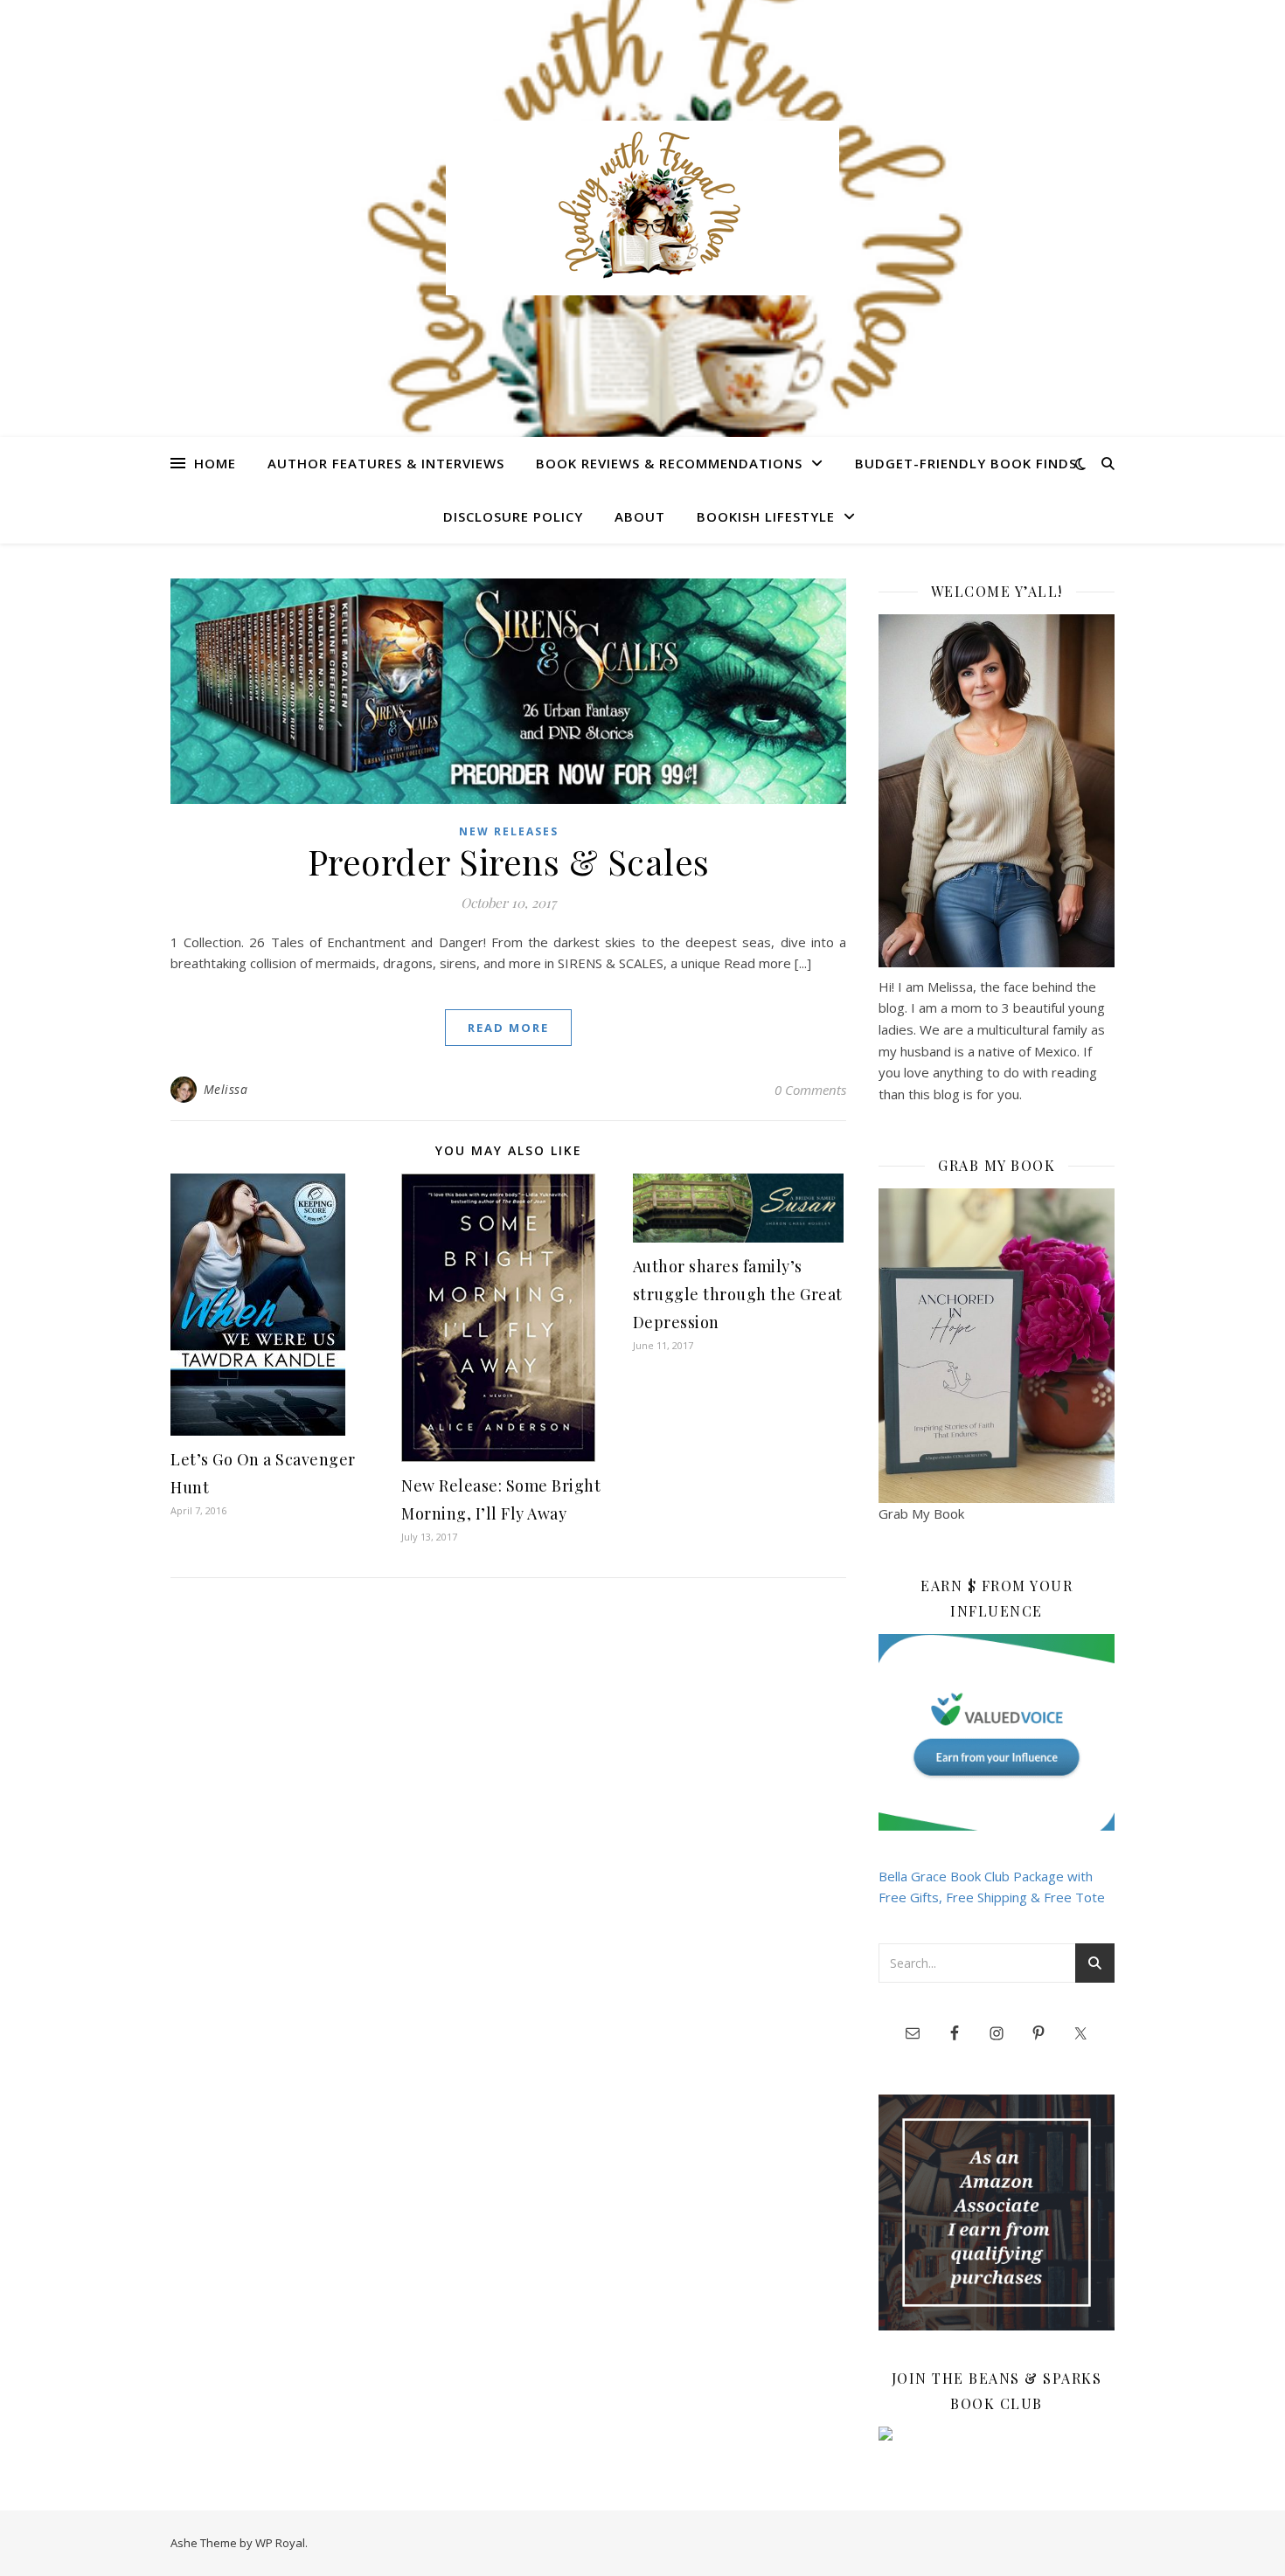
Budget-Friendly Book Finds (966, 463)
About (640, 516)
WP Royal (280, 2543)
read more (508, 1028)
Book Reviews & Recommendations (669, 463)
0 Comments (810, 1090)
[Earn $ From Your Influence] (997, 1732)
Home (215, 463)
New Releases (509, 831)
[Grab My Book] (997, 1346)
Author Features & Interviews (386, 463)
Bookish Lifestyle (766, 516)
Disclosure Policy (513, 516)
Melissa (226, 1089)
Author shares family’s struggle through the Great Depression (738, 1294)
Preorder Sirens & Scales (509, 861)
